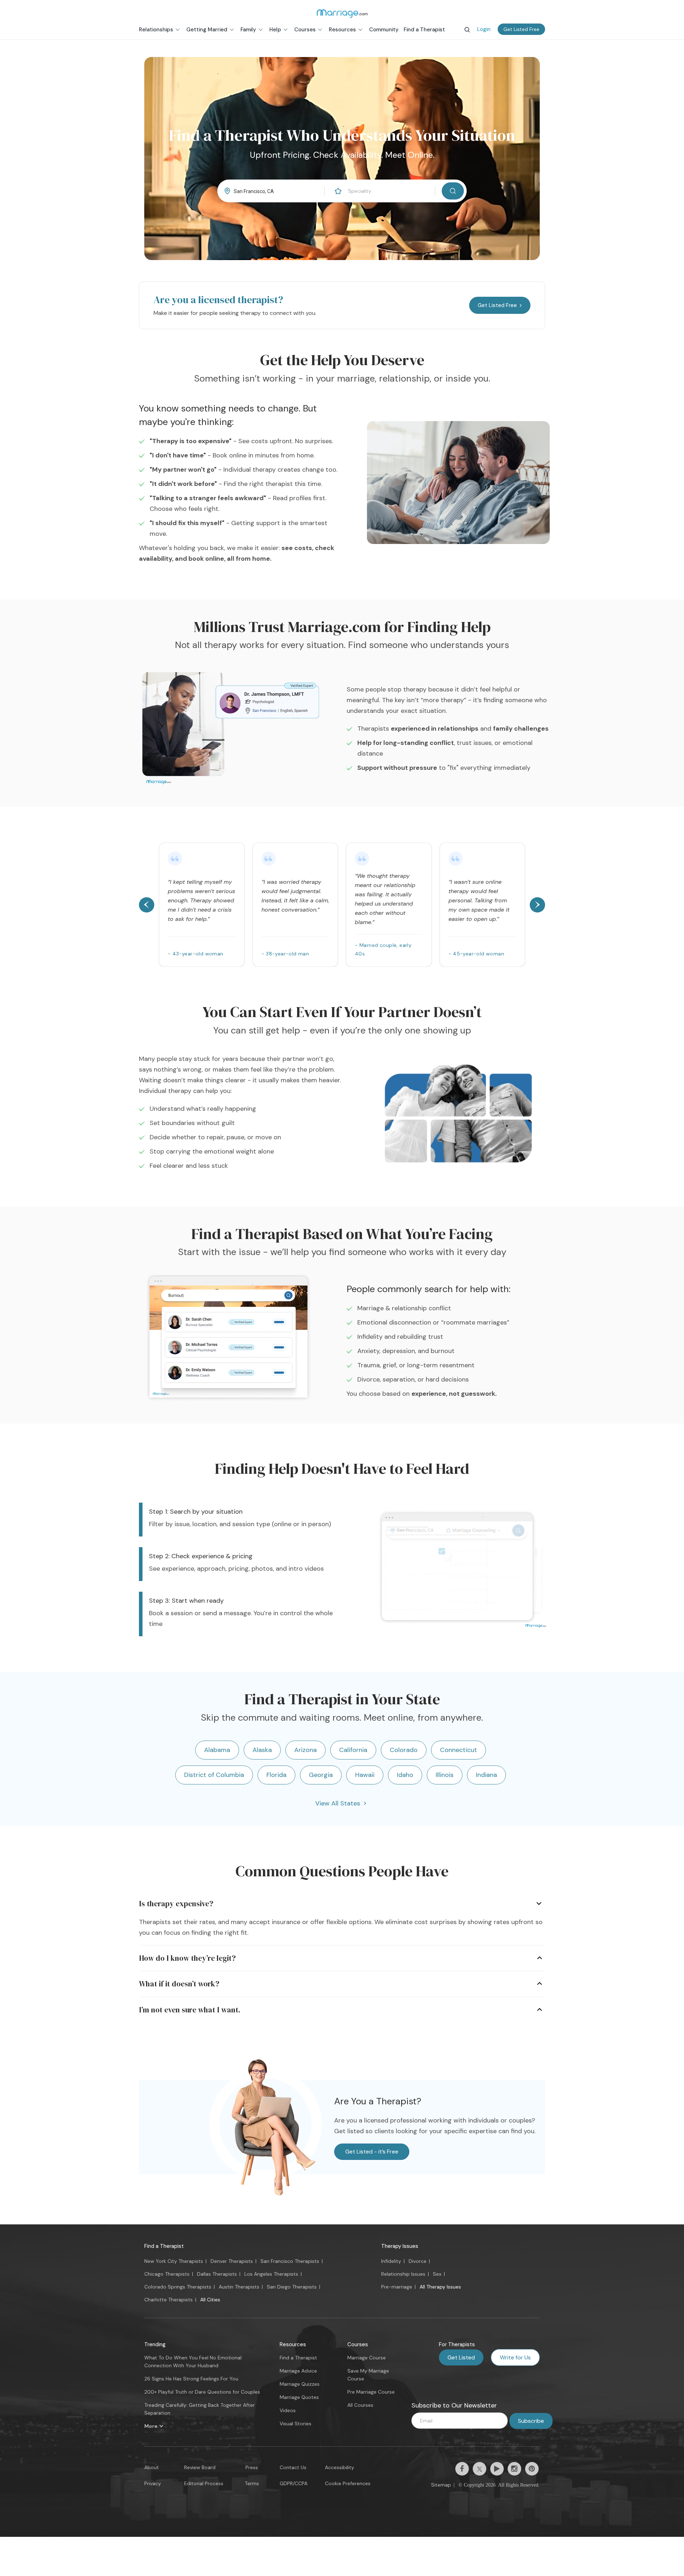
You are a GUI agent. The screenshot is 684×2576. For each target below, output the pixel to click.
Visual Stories (296, 2424)
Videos (288, 2410)
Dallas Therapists (217, 2274)
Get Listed (461, 2357)
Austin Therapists (239, 2287)
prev (147, 905)
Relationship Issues (403, 2274)
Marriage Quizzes (300, 2384)
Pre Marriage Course (371, 2392)
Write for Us (515, 2357)
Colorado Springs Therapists (178, 2287)
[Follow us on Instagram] (514, 2469)
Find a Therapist (164, 2246)
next (537, 905)
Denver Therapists (232, 2261)
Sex (437, 2274)
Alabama (217, 1750)
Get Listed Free (521, 29)
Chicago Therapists (167, 2274)
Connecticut (458, 1750)
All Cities (210, 2300)
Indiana (486, 1775)
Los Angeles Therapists (271, 2274)
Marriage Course (367, 2358)
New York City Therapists (174, 2261)
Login (484, 29)
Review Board (200, 2467)
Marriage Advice (298, 2371)
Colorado (404, 1750)
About (152, 2467)
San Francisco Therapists (290, 2261)
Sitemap (441, 2485)
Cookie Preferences (348, 2483)
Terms (252, 2483)
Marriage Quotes (299, 2397)
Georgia (321, 1775)
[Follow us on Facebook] (462, 2469)
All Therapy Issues (440, 2287)
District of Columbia (214, 1775)
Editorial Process (204, 2483)
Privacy (153, 2483)
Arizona (305, 1750)
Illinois (445, 1775)
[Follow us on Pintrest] (532, 2469)
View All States (338, 1803)
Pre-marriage (397, 2287)
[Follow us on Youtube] (497, 2469)
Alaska (262, 1750)
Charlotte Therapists (169, 2300)
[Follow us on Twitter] (480, 2469)
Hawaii (365, 1775)
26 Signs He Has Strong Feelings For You (191, 2379)
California (353, 1750)
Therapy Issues (400, 2246)
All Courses (360, 2405)
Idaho (405, 1775)
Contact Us (293, 2467)
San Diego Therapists (292, 2287)
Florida (276, 1775)
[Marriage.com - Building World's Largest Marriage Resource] (342, 14)
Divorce (418, 2261)
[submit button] (453, 191)
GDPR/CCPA (294, 2483)
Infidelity (391, 2261)
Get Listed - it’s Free (372, 2152)
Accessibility (340, 2467)
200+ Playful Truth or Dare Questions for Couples (202, 2392)
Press (252, 2467)
